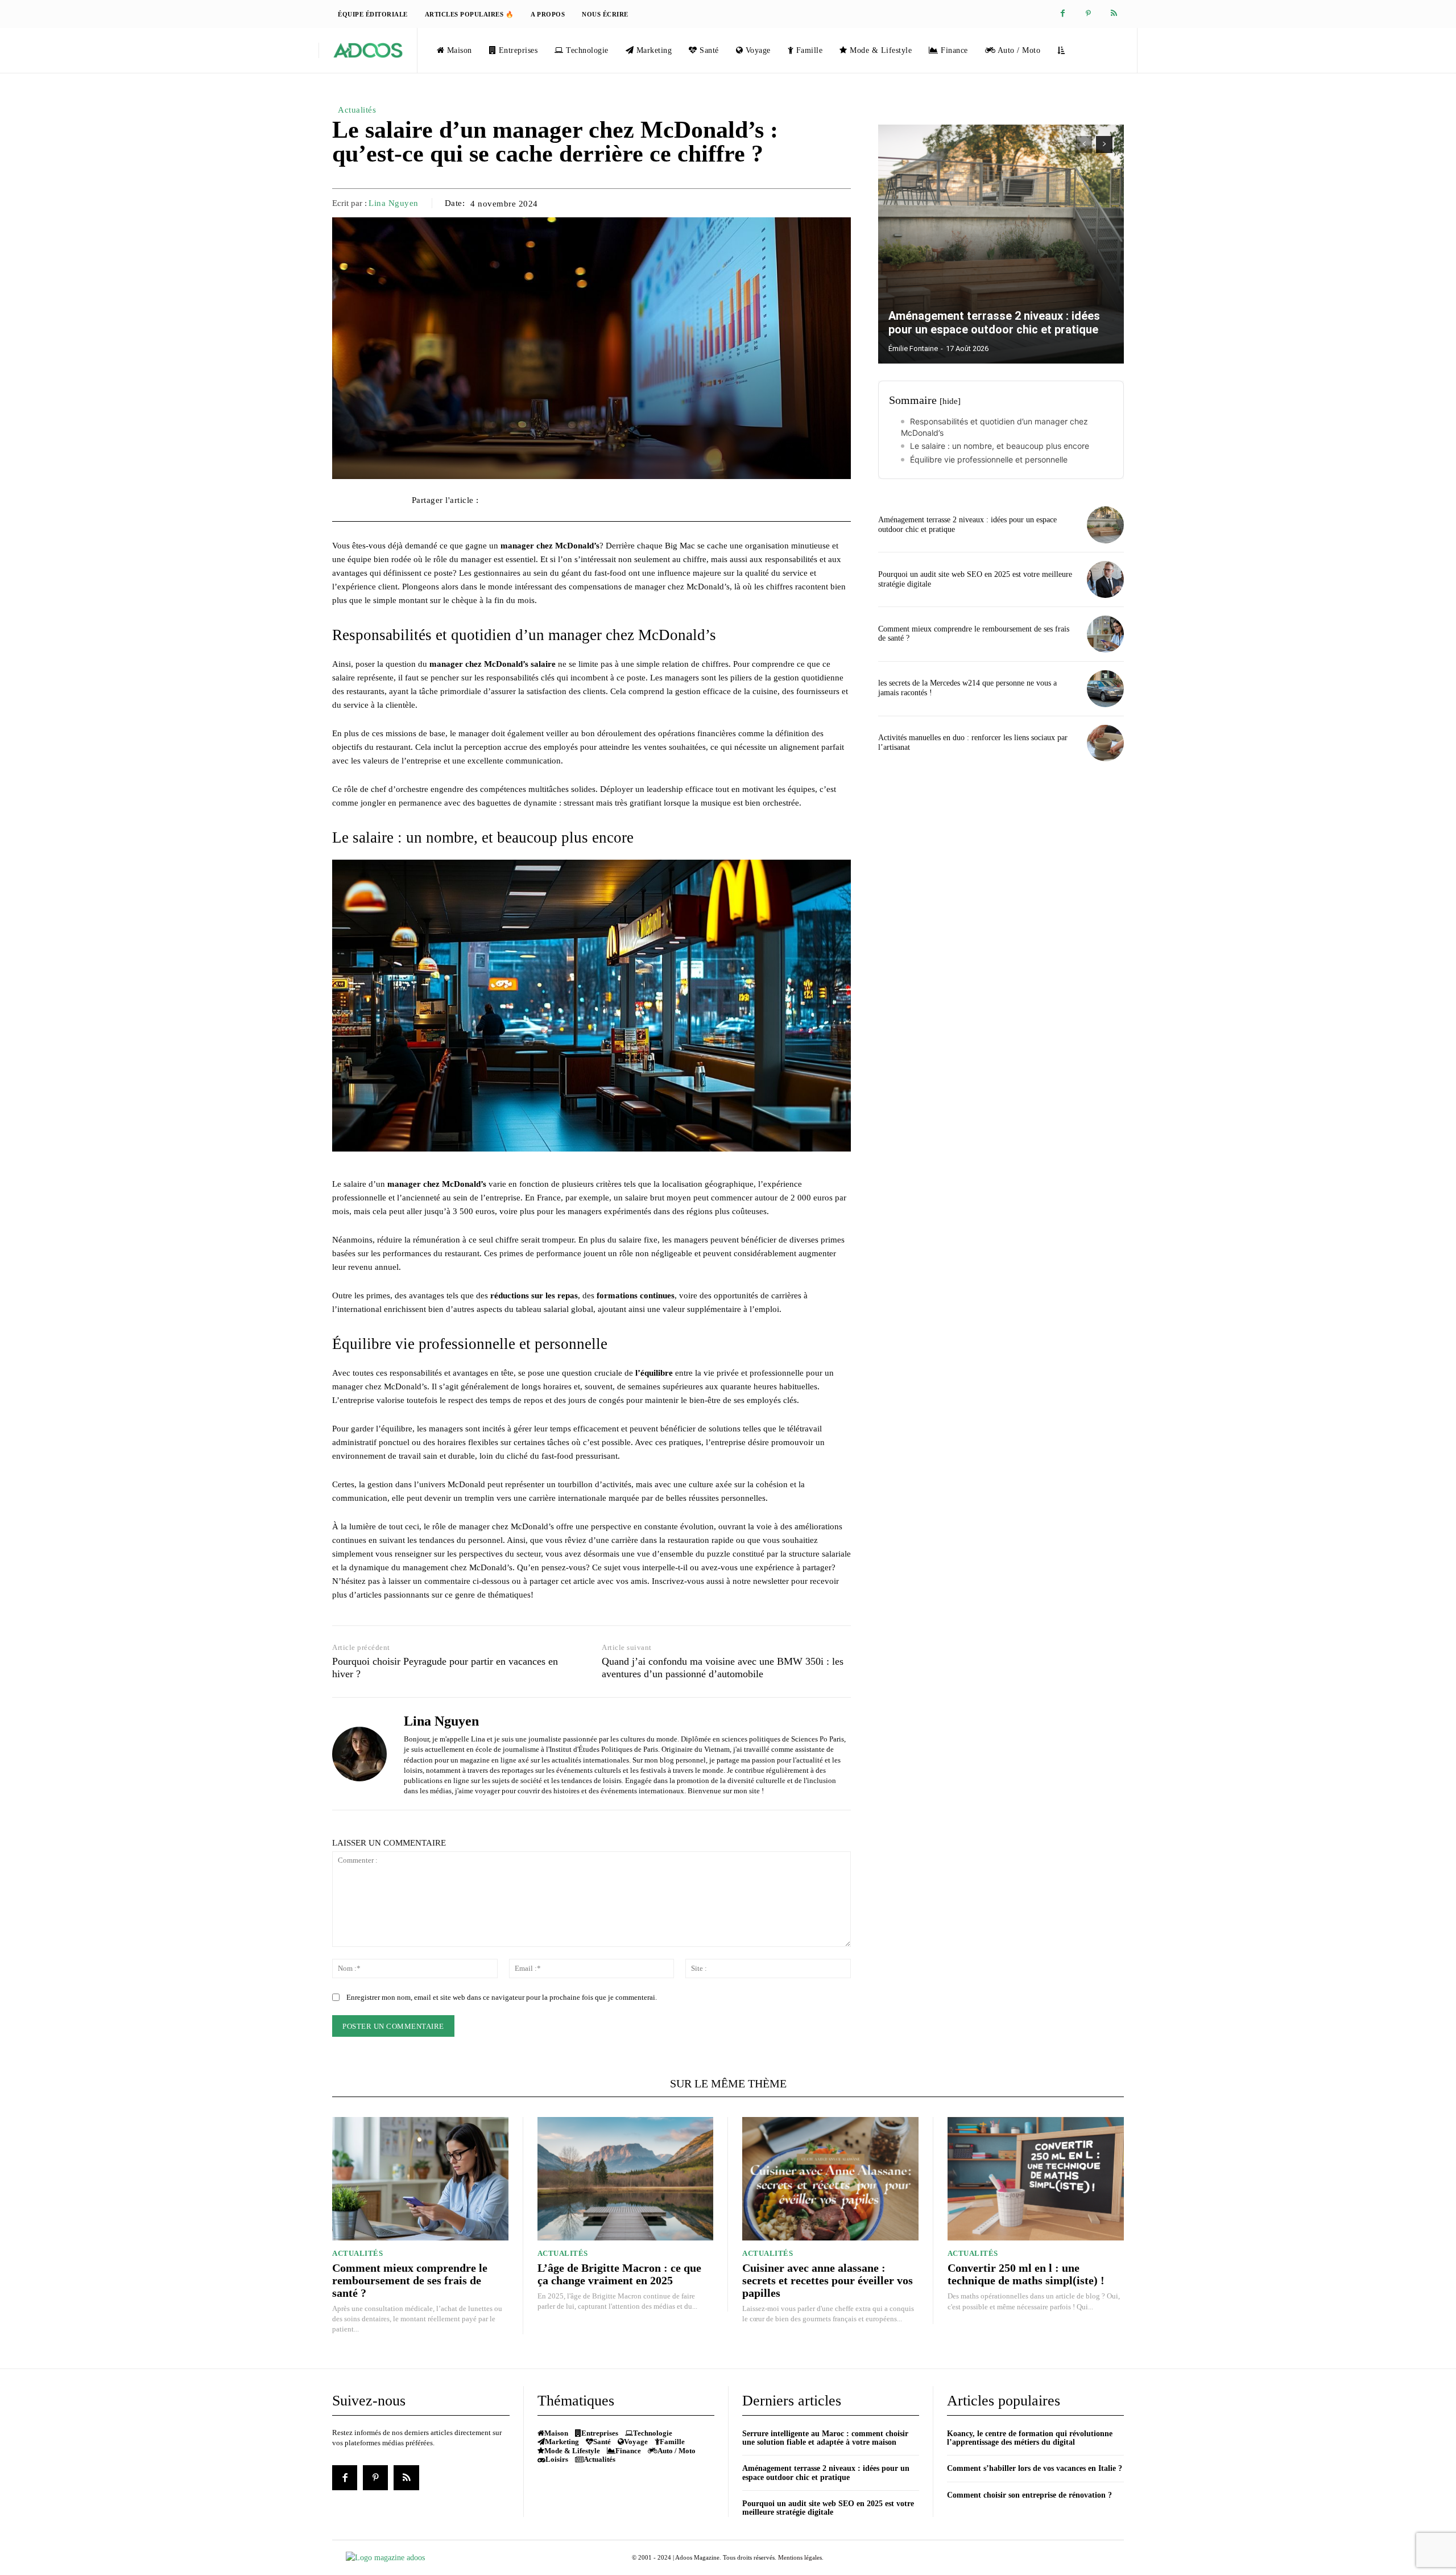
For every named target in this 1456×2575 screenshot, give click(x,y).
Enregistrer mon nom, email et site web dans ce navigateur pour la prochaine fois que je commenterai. (502, 1997)
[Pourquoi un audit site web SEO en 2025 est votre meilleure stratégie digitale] (1105, 579)
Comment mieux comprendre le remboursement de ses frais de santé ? (410, 2280)
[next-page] (1104, 145)
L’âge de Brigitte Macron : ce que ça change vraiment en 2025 (619, 2274)
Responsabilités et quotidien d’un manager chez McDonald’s (994, 427)
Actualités (357, 110)
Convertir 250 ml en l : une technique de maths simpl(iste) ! (1026, 2274)
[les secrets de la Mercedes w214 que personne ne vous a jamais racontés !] (1105, 689)
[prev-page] (1084, 145)
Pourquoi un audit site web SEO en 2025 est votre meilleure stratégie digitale (828, 2508)
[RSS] (1114, 14)
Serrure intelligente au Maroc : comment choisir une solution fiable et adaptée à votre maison (825, 2438)
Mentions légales (800, 2557)
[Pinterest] (1088, 14)
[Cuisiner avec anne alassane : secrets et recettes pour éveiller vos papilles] (830, 2179)
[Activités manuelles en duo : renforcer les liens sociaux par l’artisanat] (1105, 743)
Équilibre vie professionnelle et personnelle (989, 459)
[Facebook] (1063, 14)
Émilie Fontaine (913, 348)
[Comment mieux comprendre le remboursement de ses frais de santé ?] (1105, 634)
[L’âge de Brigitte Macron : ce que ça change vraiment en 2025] (626, 2179)
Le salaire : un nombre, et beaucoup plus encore (1000, 446)
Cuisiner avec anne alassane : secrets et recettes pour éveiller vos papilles (828, 2280)
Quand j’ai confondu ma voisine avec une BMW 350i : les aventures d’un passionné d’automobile (723, 1668)
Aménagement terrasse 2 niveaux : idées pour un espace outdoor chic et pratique (994, 323)
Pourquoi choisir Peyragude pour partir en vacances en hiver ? (445, 1668)
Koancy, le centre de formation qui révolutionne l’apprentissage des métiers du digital (1030, 2438)
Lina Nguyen (394, 203)
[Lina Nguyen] (359, 1754)
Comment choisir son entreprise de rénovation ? (1029, 2495)
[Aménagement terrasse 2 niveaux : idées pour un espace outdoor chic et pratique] (1001, 244)
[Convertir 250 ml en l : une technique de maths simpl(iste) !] (1036, 2179)
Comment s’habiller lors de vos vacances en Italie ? (1035, 2468)
